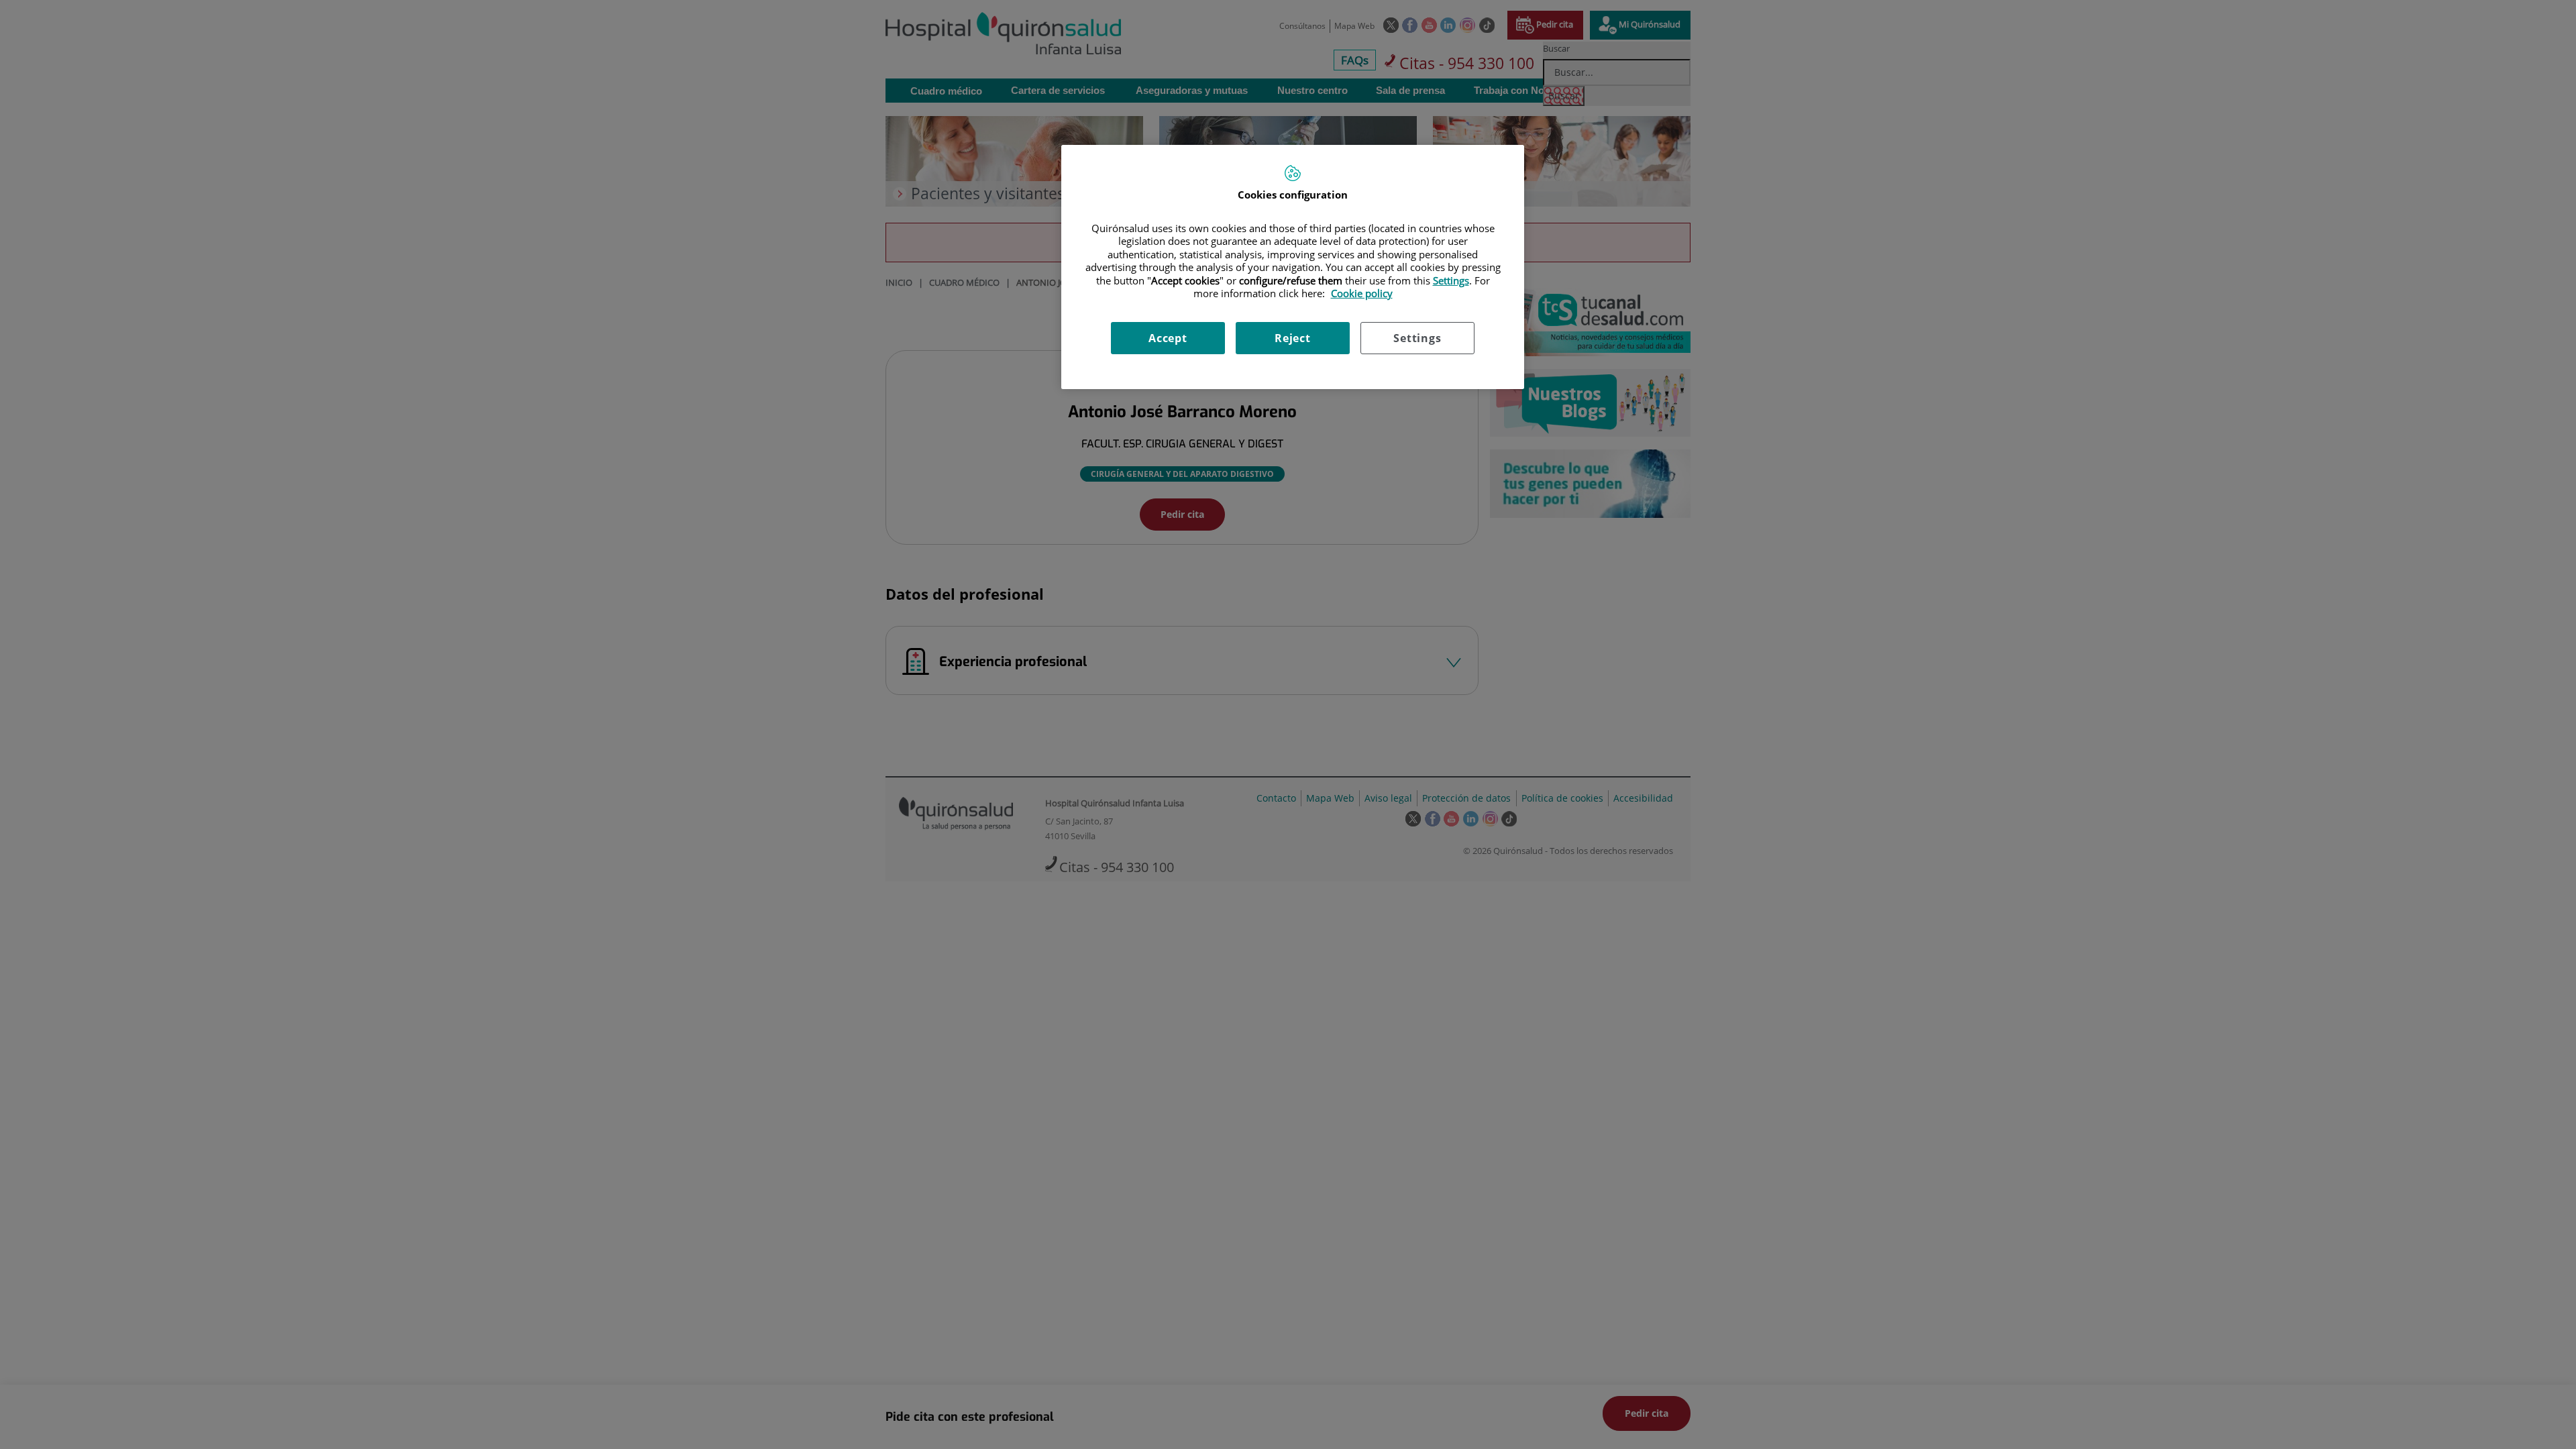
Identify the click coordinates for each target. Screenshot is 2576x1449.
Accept (1168, 338)
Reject (1293, 338)
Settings (1417, 338)
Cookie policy (1362, 293)
